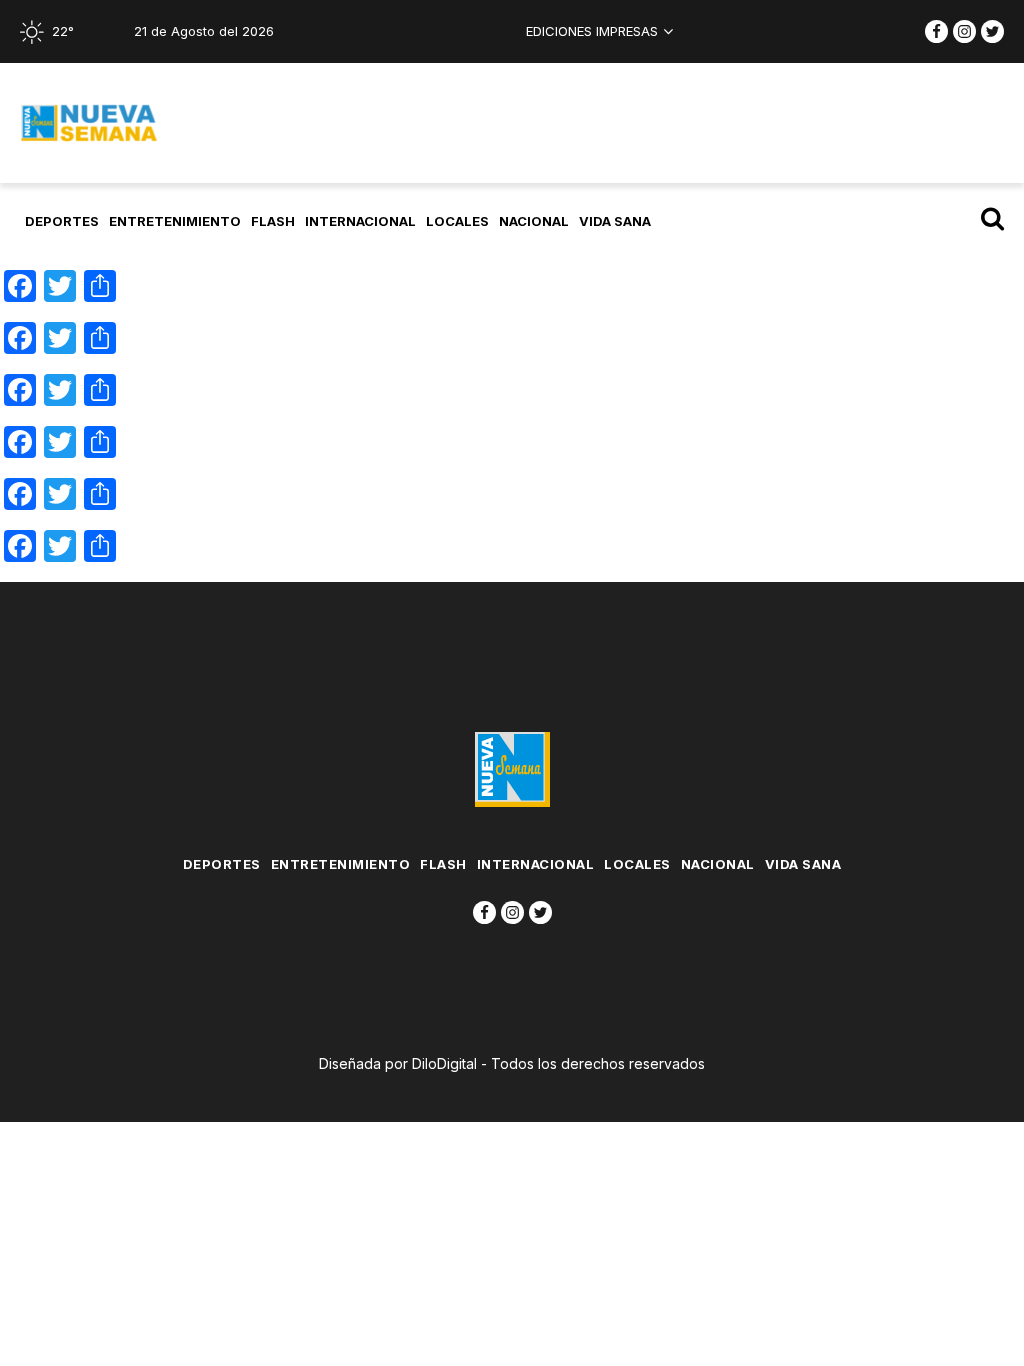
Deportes (62, 221)
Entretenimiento (175, 221)
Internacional (360, 221)
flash (273, 221)
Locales (457, 221)
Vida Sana (615, 221)
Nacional (534, 221)
